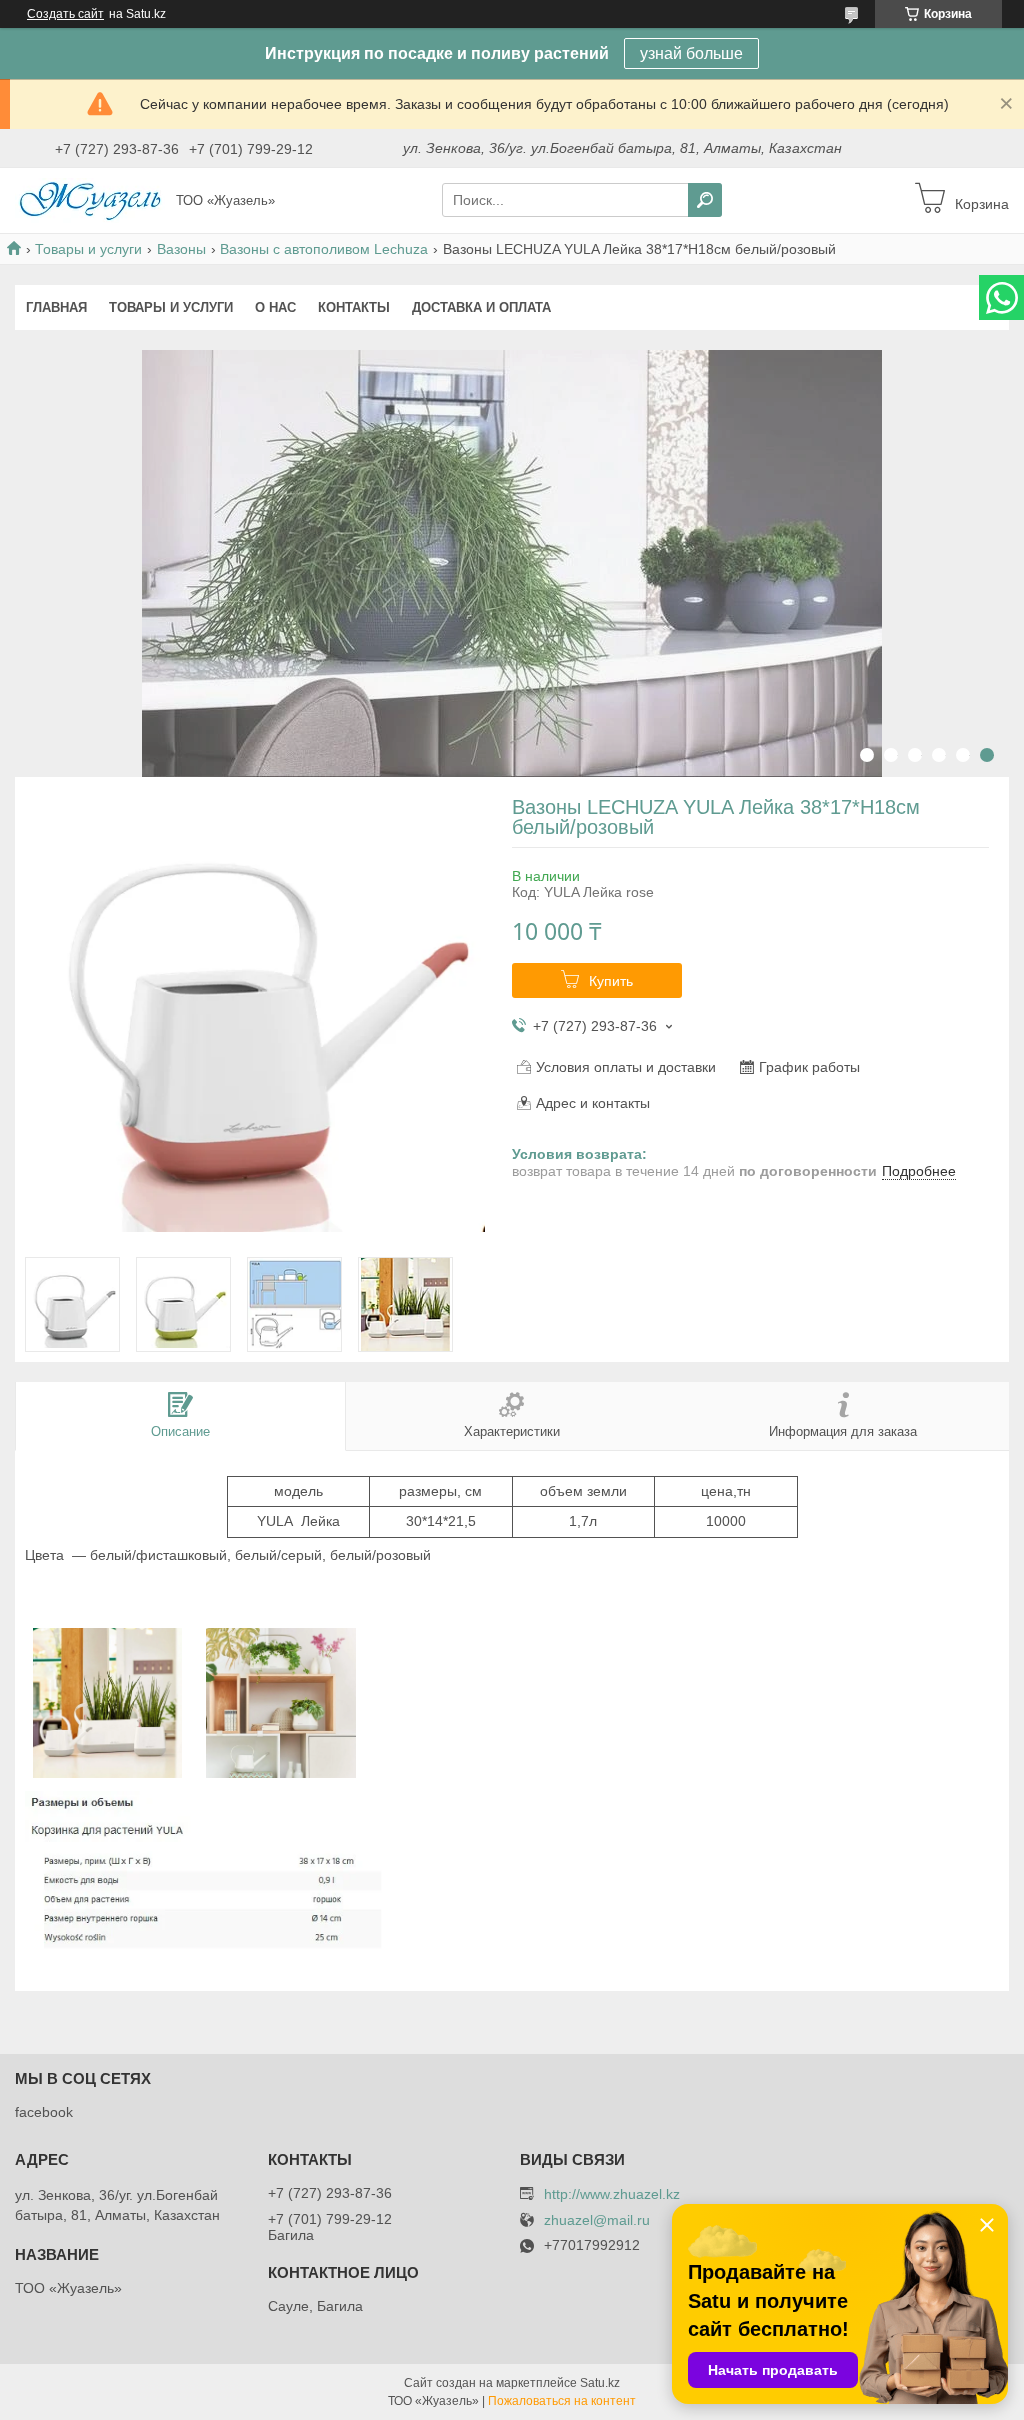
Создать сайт (65, 14)
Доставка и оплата (481, 307)
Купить (611, 981)
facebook (44, 2112)
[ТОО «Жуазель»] (90, 199)
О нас (275, 307)
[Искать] (705, 200)
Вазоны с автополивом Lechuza (324, 249)
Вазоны (181, 249)
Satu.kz (600, 2383)
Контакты (354, 307)
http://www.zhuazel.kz (612, 2194)
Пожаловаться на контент (562, 2401)
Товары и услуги (88, 249)
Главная (56, 307)
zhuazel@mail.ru (597, 2220)
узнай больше (691, 53)
